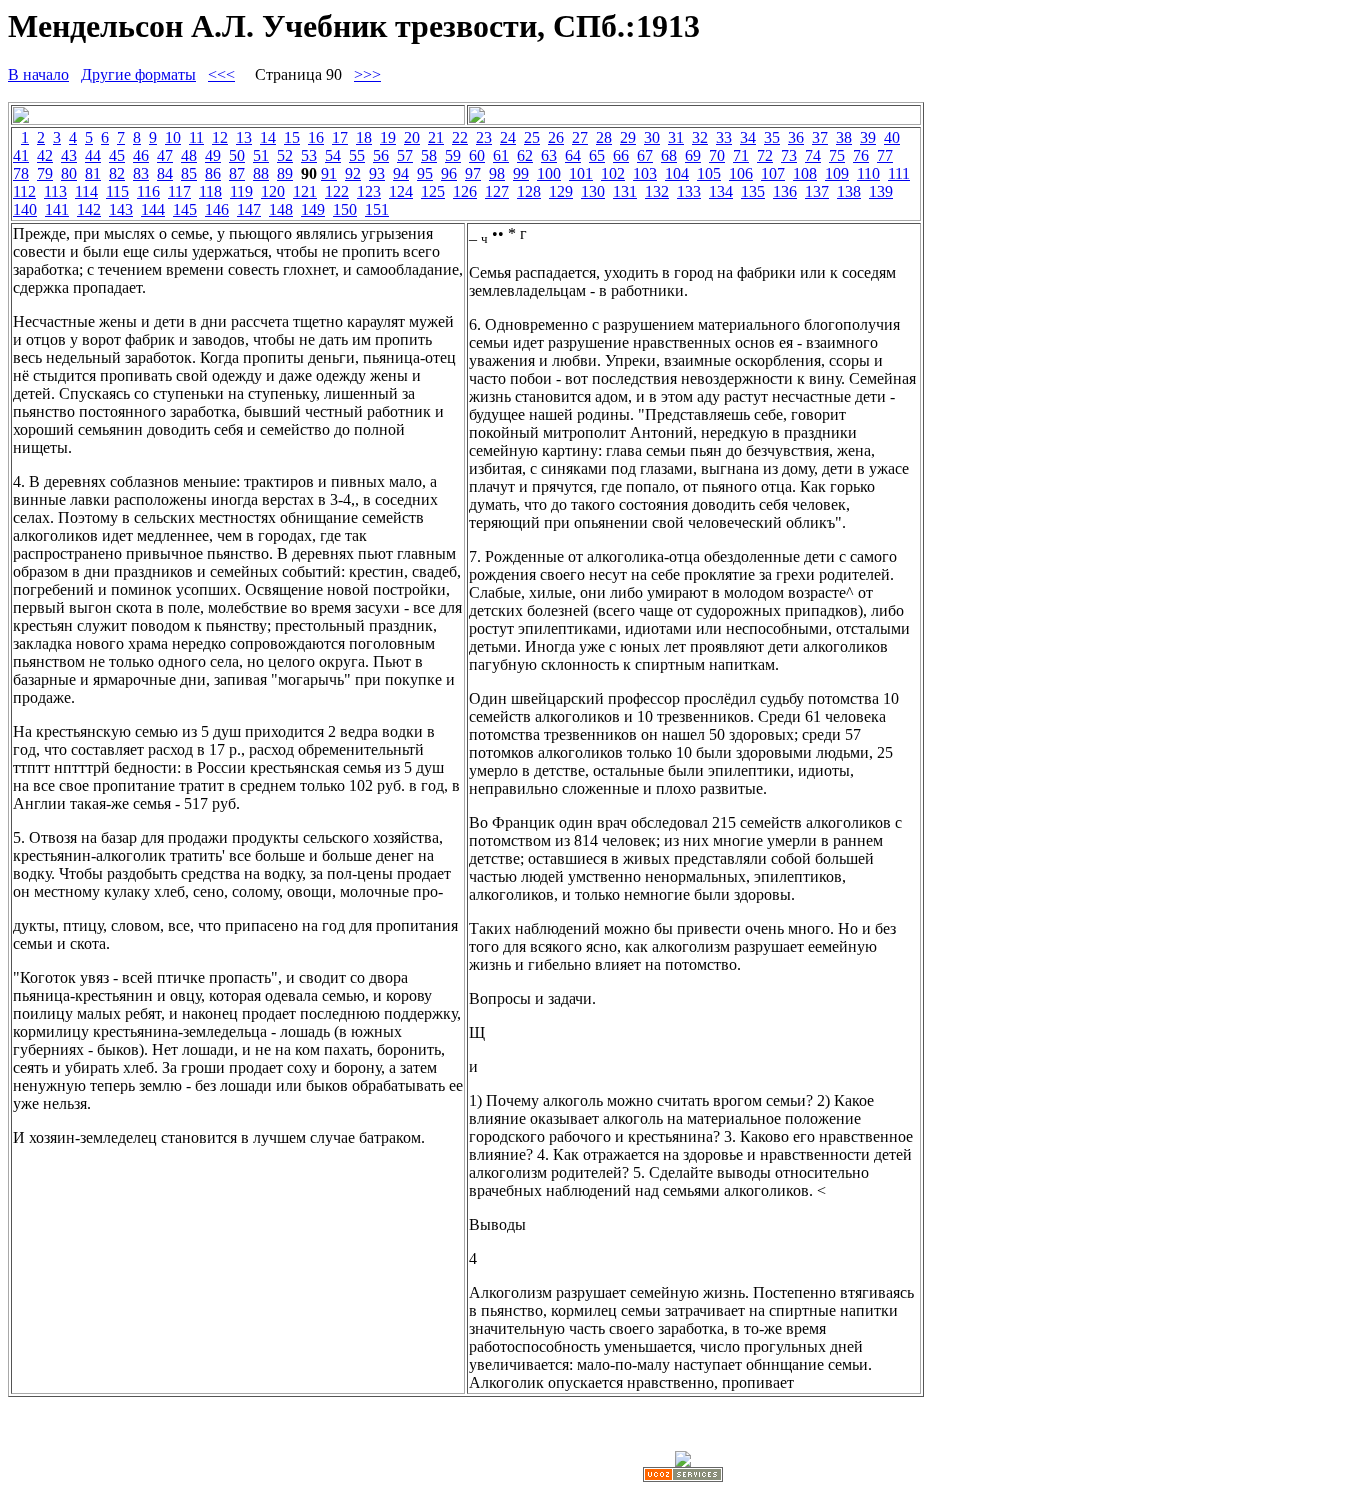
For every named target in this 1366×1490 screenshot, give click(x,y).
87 (237, 173)
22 (460, 137)
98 (497, 173)
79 (45, 173)
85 (189, 173)
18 (364, 137)
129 (561, 191)
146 (217, 209)
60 (477, 155)
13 (244, 137)
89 (285, 173)
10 (173, 137)
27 (580, 137)
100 (549, 173)
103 (645, 173)
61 (501, 155)
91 (329, 173)
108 (805, 173)
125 (433, 191)
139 (881, 191)
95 (425, 173)
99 (521, 173)
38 (844, 137)
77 (885, 155)
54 (333, 155)
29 (628, 137)
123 (369, 191)
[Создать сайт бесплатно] (683, 1476)
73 (789, 155)
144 (153, 209)
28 (604, 137)
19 (388, 137)
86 (213, 173)
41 (21, 155)
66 (621, 155)
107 (773, 173)
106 (741, 173)
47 (165, 155)
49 (213, 155)
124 (401, 191)
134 (721, 191)
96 (449, 173)
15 (292, 137)
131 (625, 191)
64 (573, 155)
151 (377, 209)
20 (412, 137)
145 (185, 209)
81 (93, 173)
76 (861, 155)
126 (465, 191)
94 (401, 173)
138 (849, 191)
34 (748, 137)
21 (436, 137)
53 (309, 155)
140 (25, 209)
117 (179, 191)
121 (305, 191)
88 (261, 173)
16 (316, 137)
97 (473, 173)
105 (709, 173)
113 (55, 191)
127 (497, 191)
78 (21, 173)
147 (249, 209)
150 (345, 209)
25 (532, 137)
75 (837, 155)
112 (24, 191)
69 (693, 155)
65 (597, 155)
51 (261, 155)
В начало (38, 74)
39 (868, 137)
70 (717, 155)
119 (241, 191)
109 (837, 173)
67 (645, 155)
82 (117, 173)
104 (677, 173)
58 (429, 155)
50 (237, 155)
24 (508, 137)
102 (613, 173)
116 (148, 191)
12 (220, 137)
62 (525, 155)
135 (753, 191)
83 (141, 173)
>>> (367, 74)
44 (93, 155)
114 (86, 191)
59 (453, 155)
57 (405, 155)
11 (196, 137)
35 (772, 137)
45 (117, 155)
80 (69, 173)
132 (657, 191)
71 (741, 155)
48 (189, 155)
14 (268, 137)
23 (484, 137)
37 (820, 137)
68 (669, 155)
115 (117, 191)
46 (141, 155)
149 (313, 209)
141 (57, 209)
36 (796, 137)
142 (89, 209)
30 (652, 137)
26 (556, 137)
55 (357, 155)
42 (45, 155)
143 (121, 209)
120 (273, 191)
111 (899, 173)
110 (868, 173)
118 (210, 191)
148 (281, 209)
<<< (221, 74)
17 (340, 137)
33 (724, 137)
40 (892, 137)
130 (593, 191)
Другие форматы (138, 74)
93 (377, 173)
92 (353, 173)
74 (813, 155)
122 (337, 191)
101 (581, 173)
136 (785, 191)
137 (817, 191)
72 (765, 155)
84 (165, 173)
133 (689, 191)
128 (529, 191)
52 (285, 155)
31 (676, 137)
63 (549, 155)
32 (700, 137)
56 (381, 155)
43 (69, 155)
